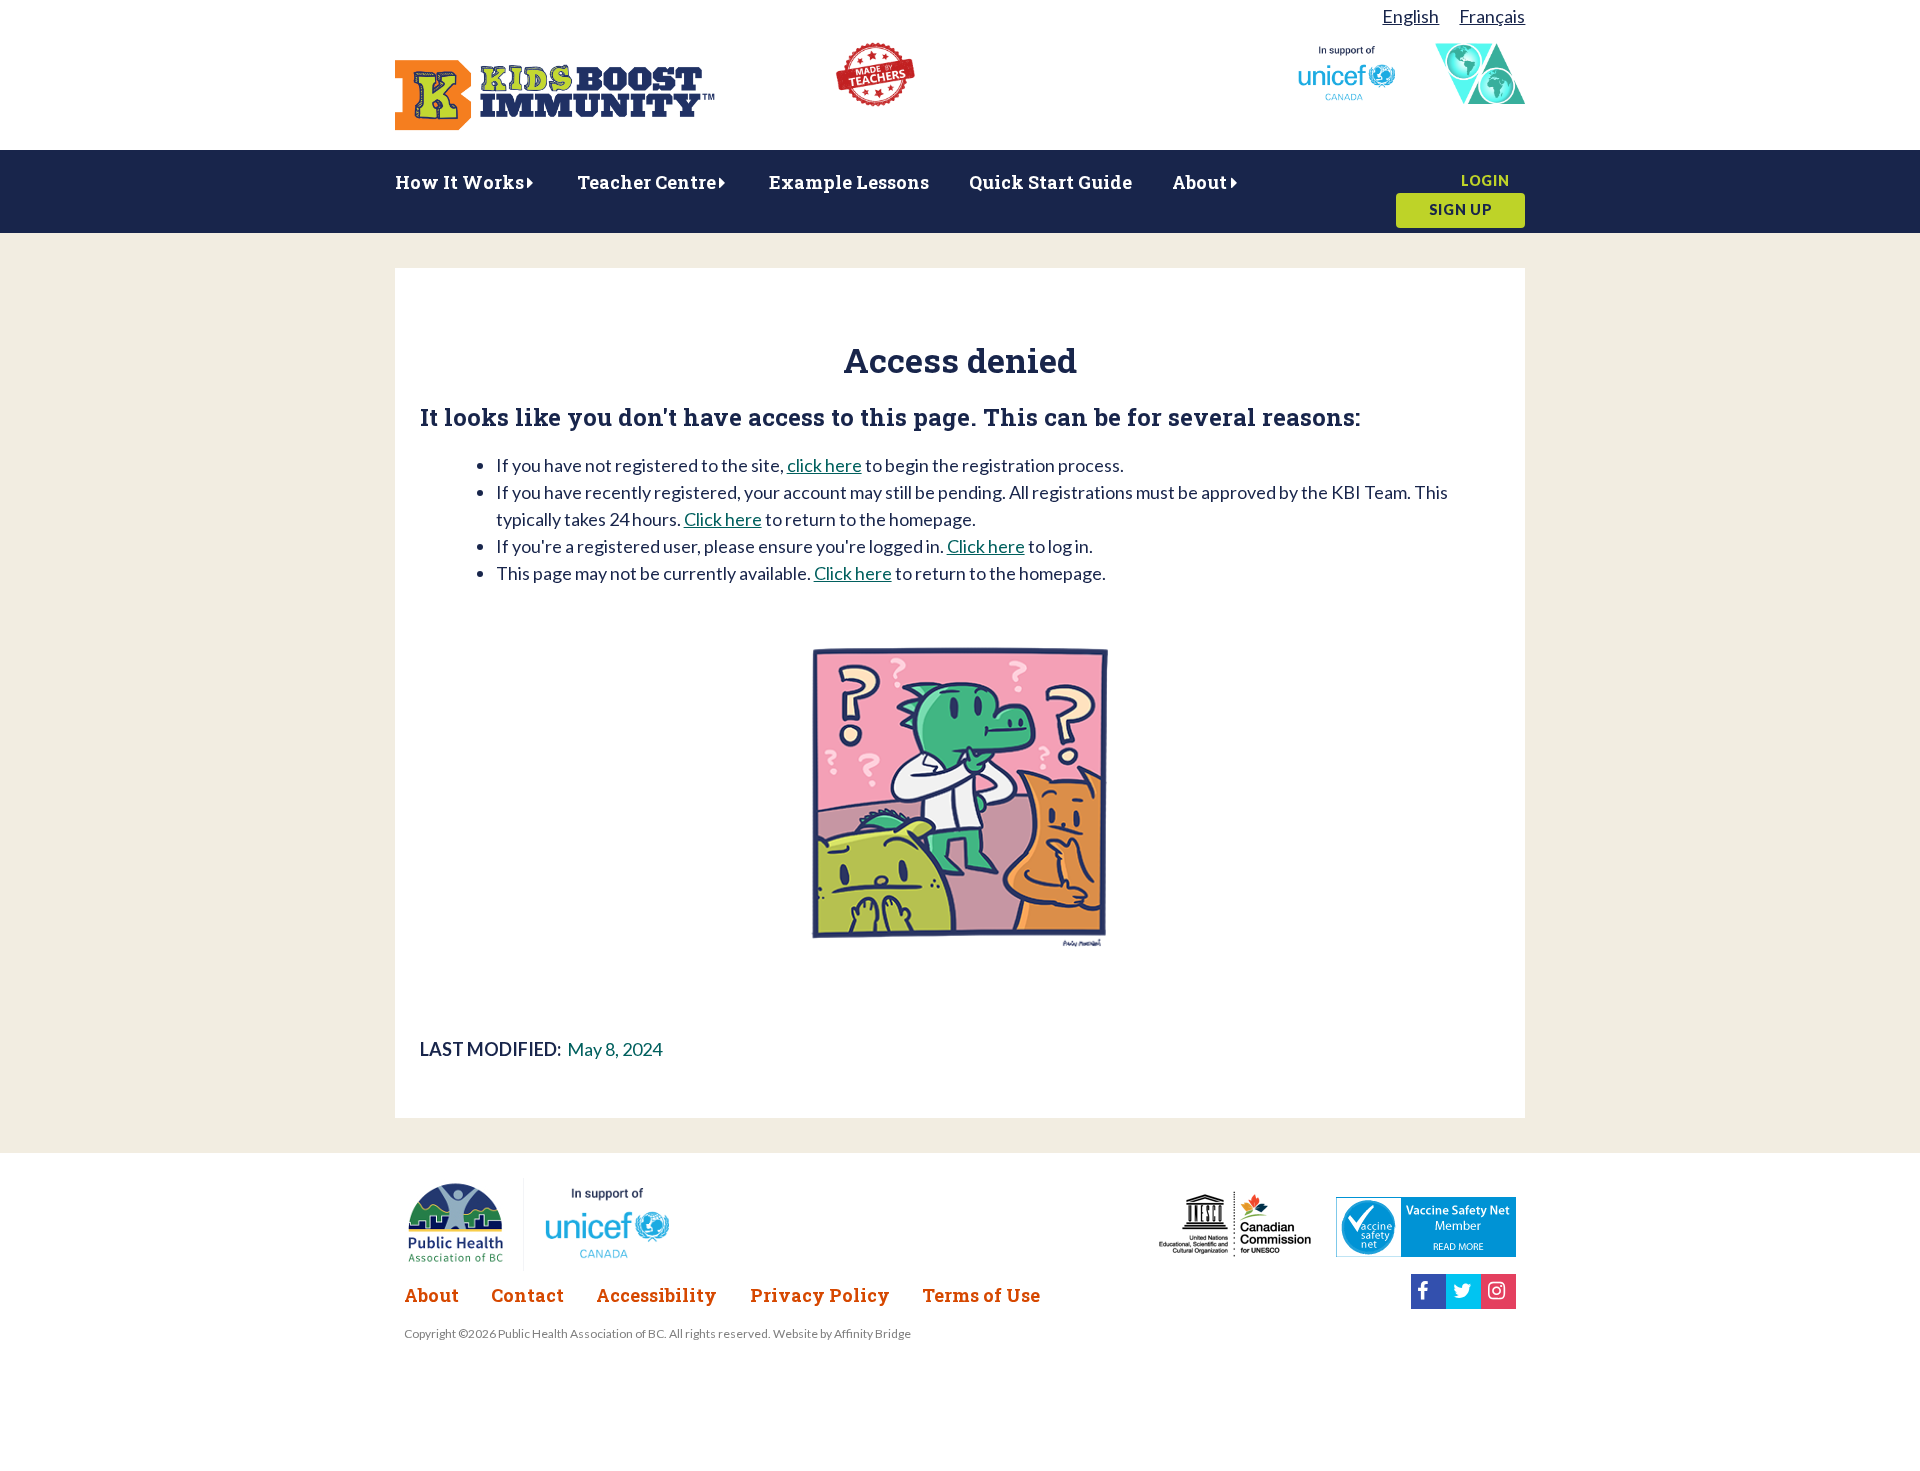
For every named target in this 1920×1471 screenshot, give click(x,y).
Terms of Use (981, 1295)
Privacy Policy (820, 1295)
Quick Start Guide (1050, 182)
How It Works (459, 182)
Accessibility (656, 1295)
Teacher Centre (646, 182)
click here (824, 465)
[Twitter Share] (1463, 1302)
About (1199, 182)
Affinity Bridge (872, 1333)
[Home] (555, 124)
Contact (527, 1295)
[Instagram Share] (1498, 1302)
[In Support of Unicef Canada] (1346, 94)
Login (1485, 180)
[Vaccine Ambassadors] (1480, 97)
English (1410, 16)
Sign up (1461, 209)
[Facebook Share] (1428, 1302)
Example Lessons (849, 182)
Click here (723, 519)
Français (1492, 16)
